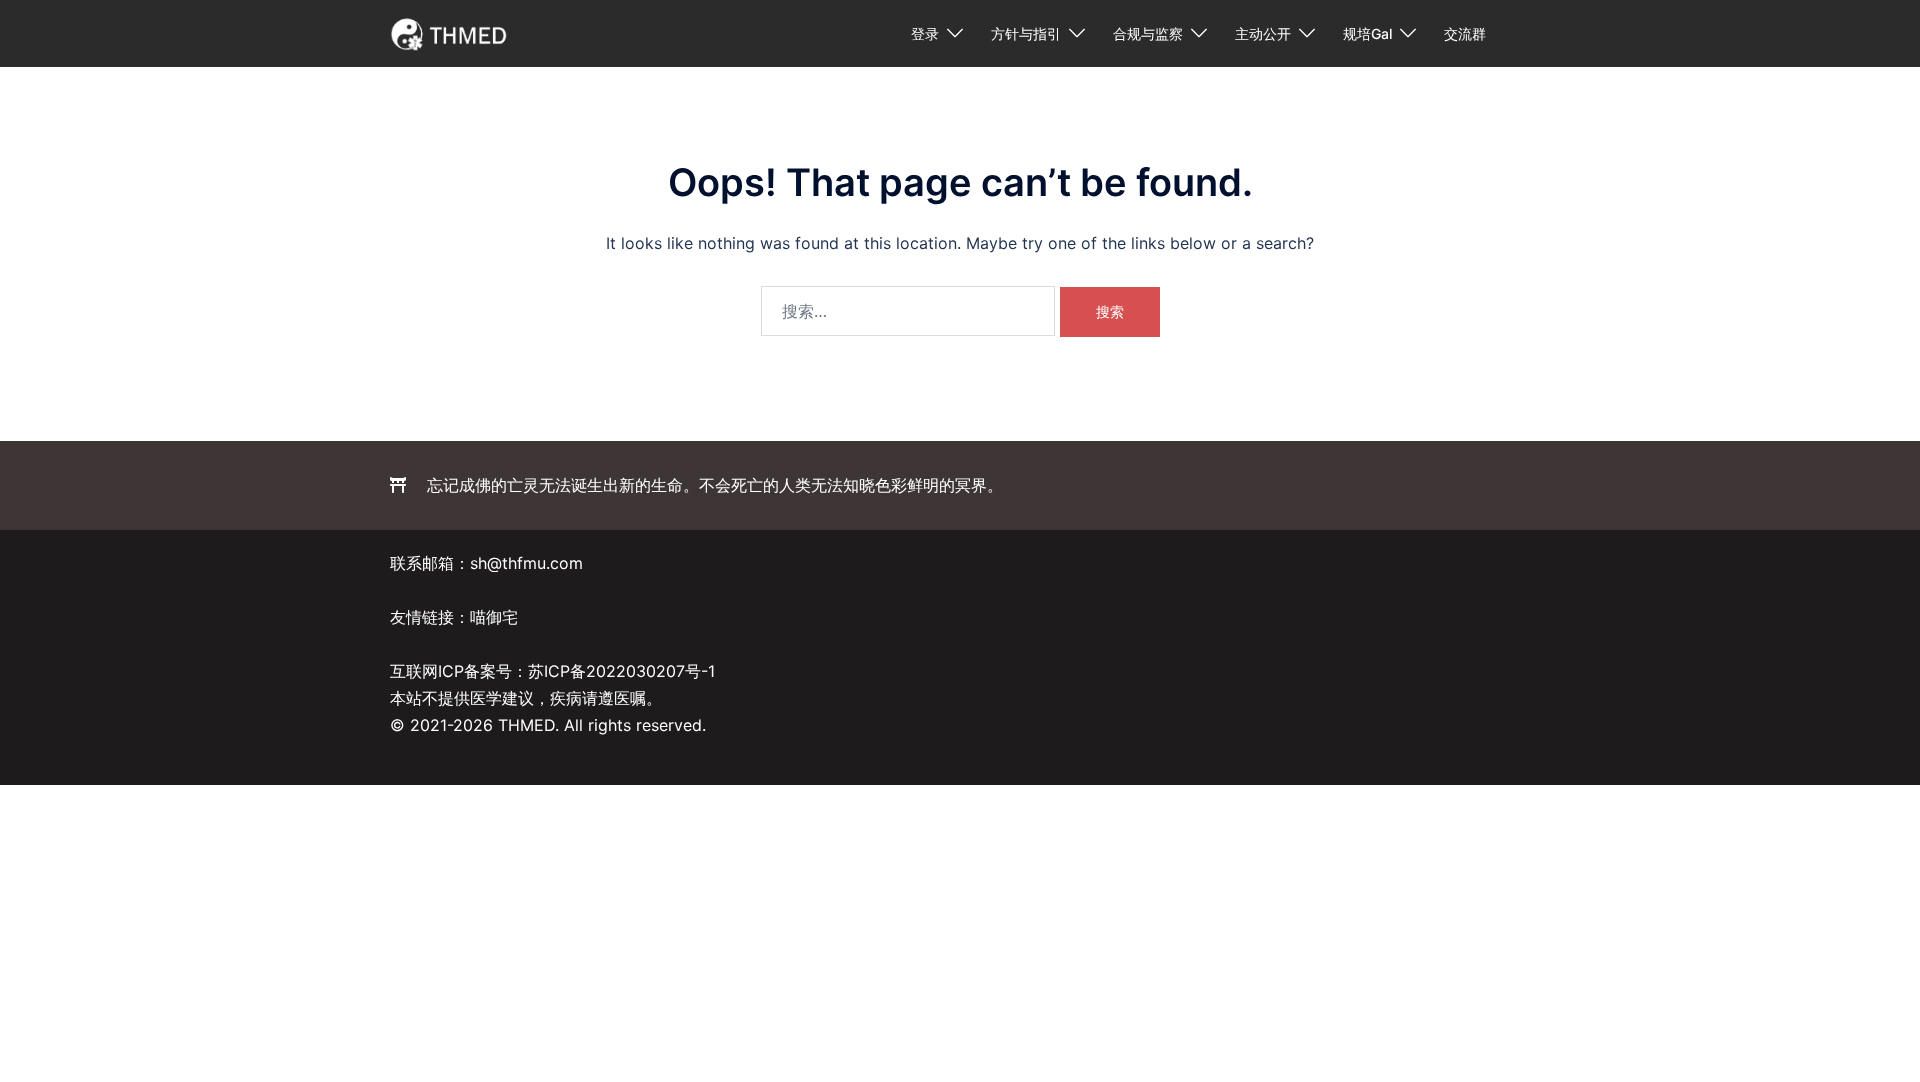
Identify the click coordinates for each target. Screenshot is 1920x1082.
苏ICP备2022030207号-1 (621, 671)
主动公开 (1263, 33)
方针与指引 (1026, 33)
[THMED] (449, 32)
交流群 (1465, 33)
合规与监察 (1148, 33)
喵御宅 (494, 617)
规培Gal (1367, 33)
